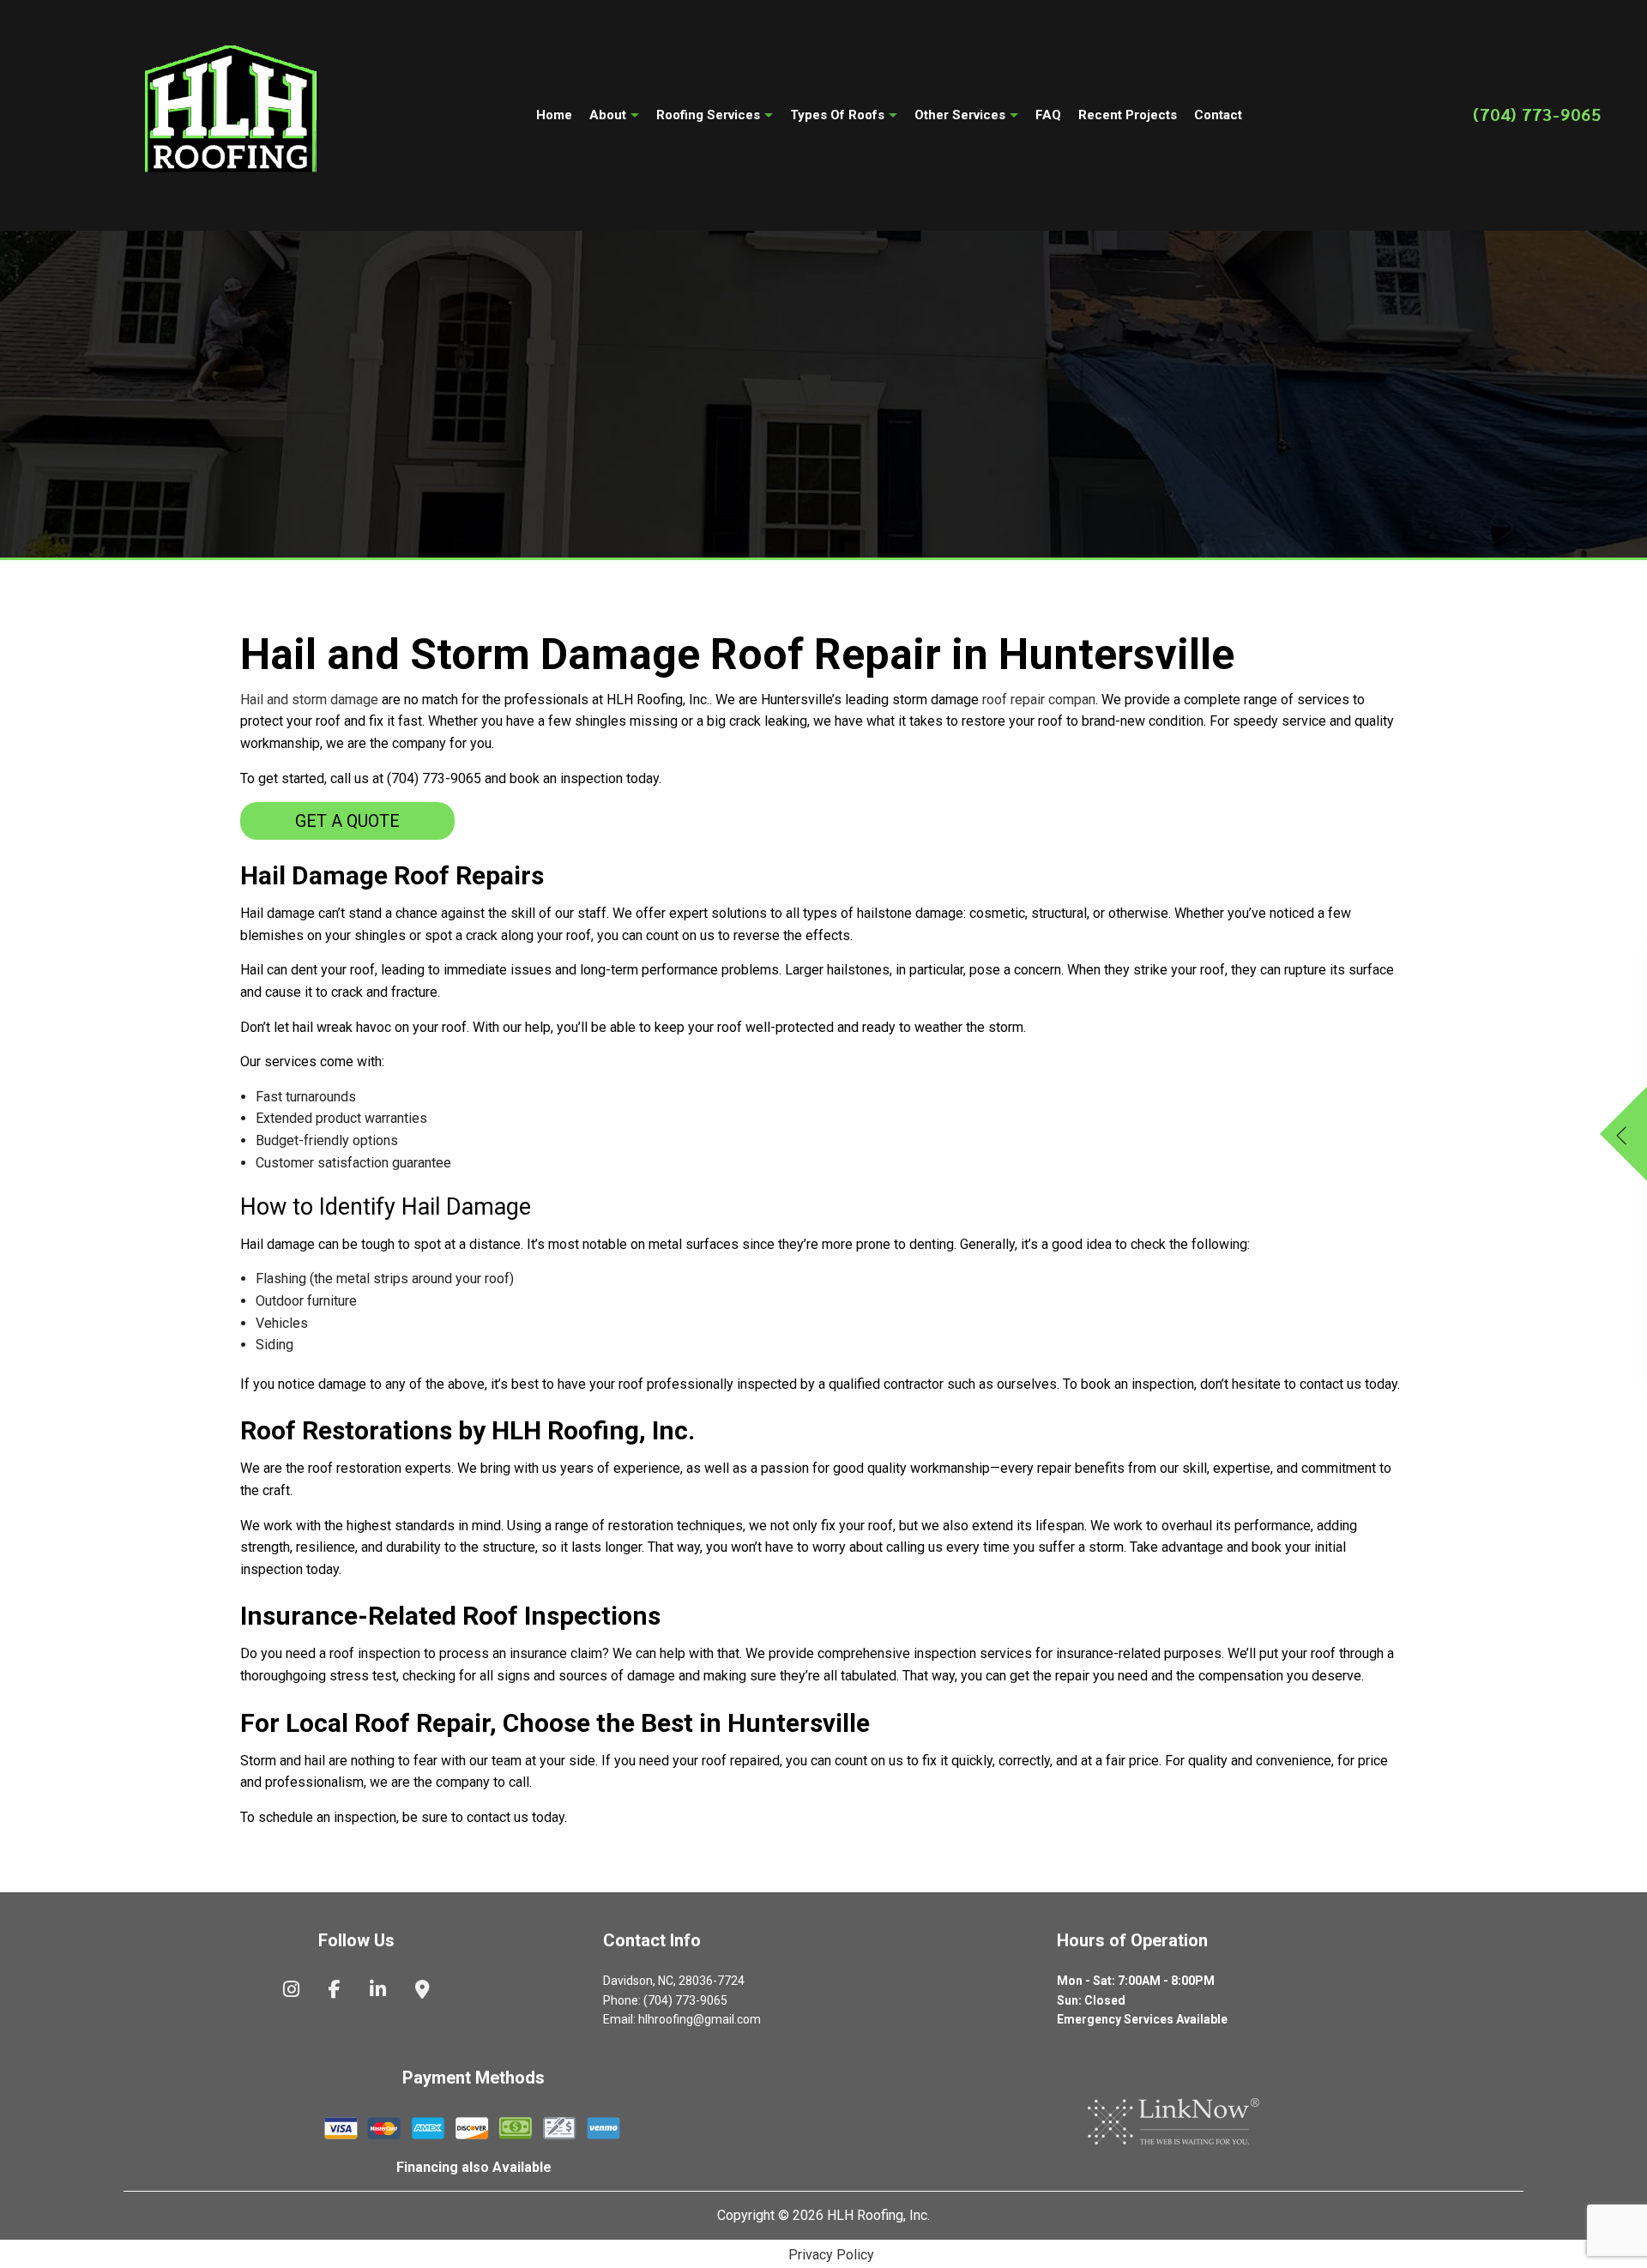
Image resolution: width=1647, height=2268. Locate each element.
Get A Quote (347, 821)
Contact (1218, 115)
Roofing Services (708, 115)
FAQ (1048, 115)
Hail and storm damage (309, 700)
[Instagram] (291, 1991)
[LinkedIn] (378, 1991)
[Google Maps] (422, 1991)
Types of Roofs (837, 115)
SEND (1553, 1298)
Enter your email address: (1287, 1122)
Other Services (960, 115)
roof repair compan (1039, 700)
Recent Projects (1128, 115)
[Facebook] (335, 1991)
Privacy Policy (831, 2255)
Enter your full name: (1274, 1007)
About (608, 115)
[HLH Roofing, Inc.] (231, 112)
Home (554, 115)
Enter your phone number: (1288, 1065)
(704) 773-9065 (1537, 114)
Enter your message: (1274, 1179)
